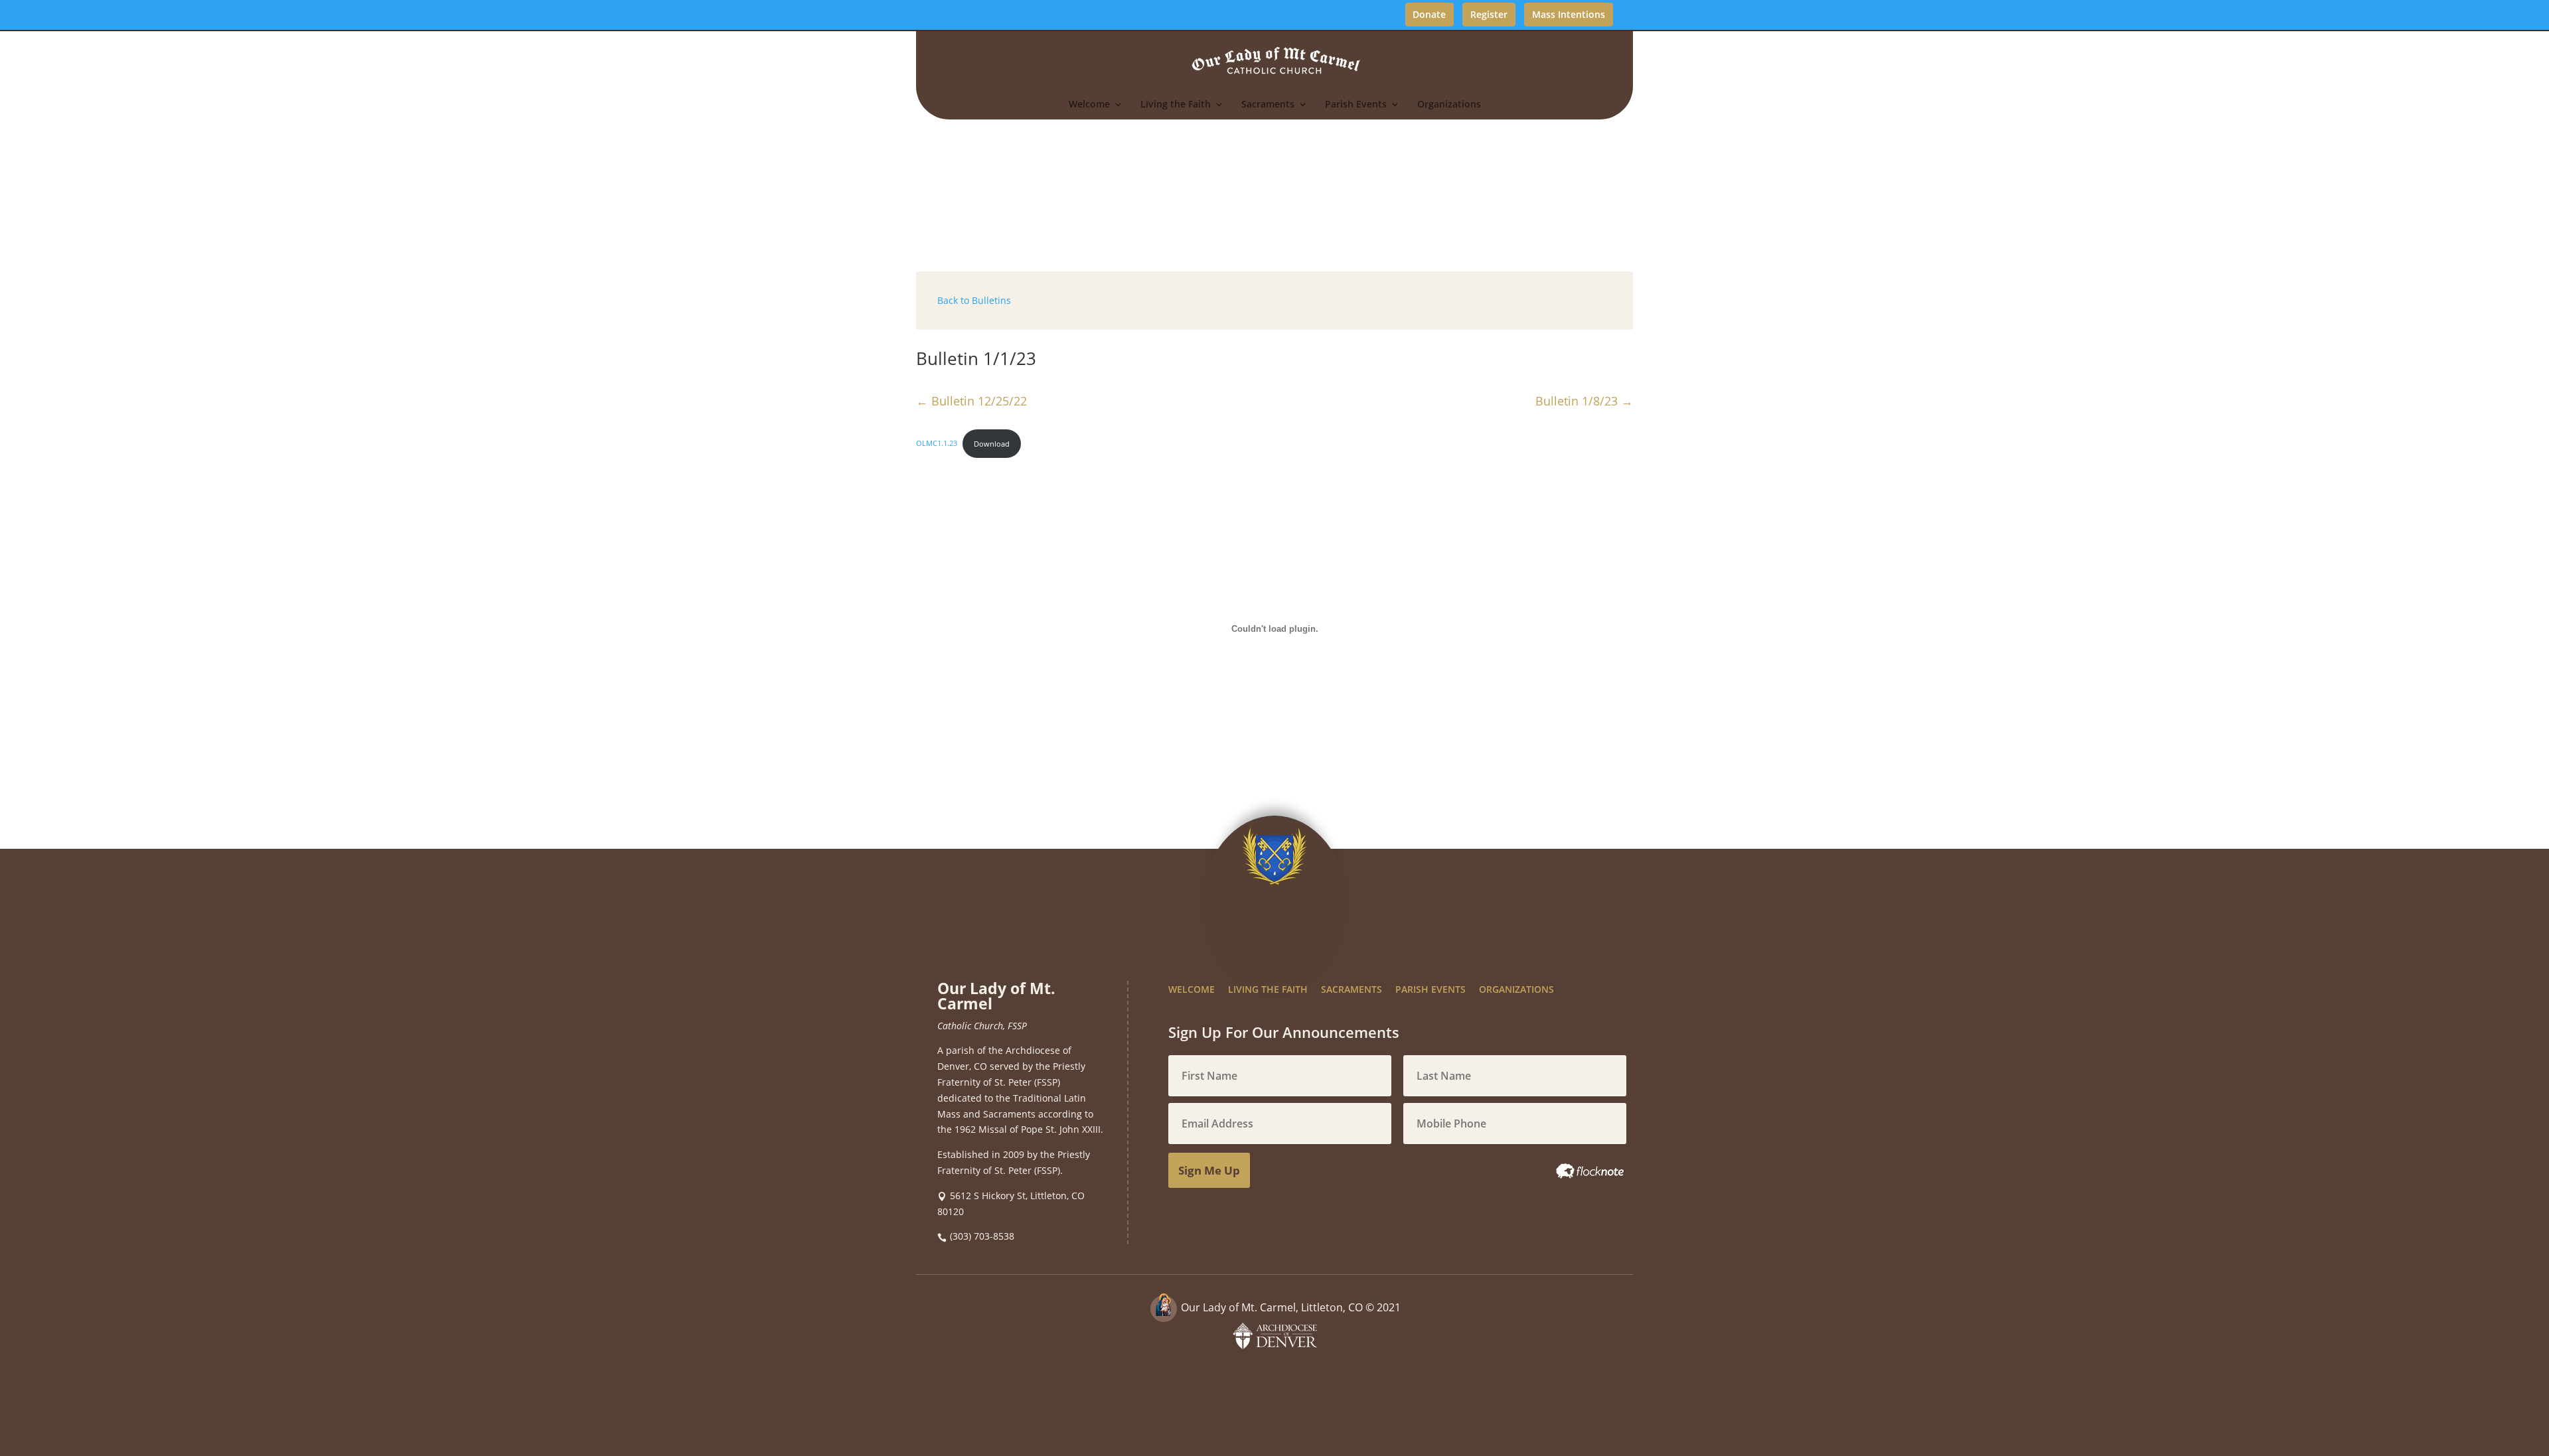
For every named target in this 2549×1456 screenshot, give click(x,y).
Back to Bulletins (974, 300)
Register (1489, 14)
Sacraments (1268, 105)
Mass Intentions (1569, 14)
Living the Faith (1176, 105)
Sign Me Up (1209, 1170)
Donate (1429, 14)
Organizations (1449, 105)
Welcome (1089, 105)
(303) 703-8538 (982, 1236)
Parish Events (1356, 105)
